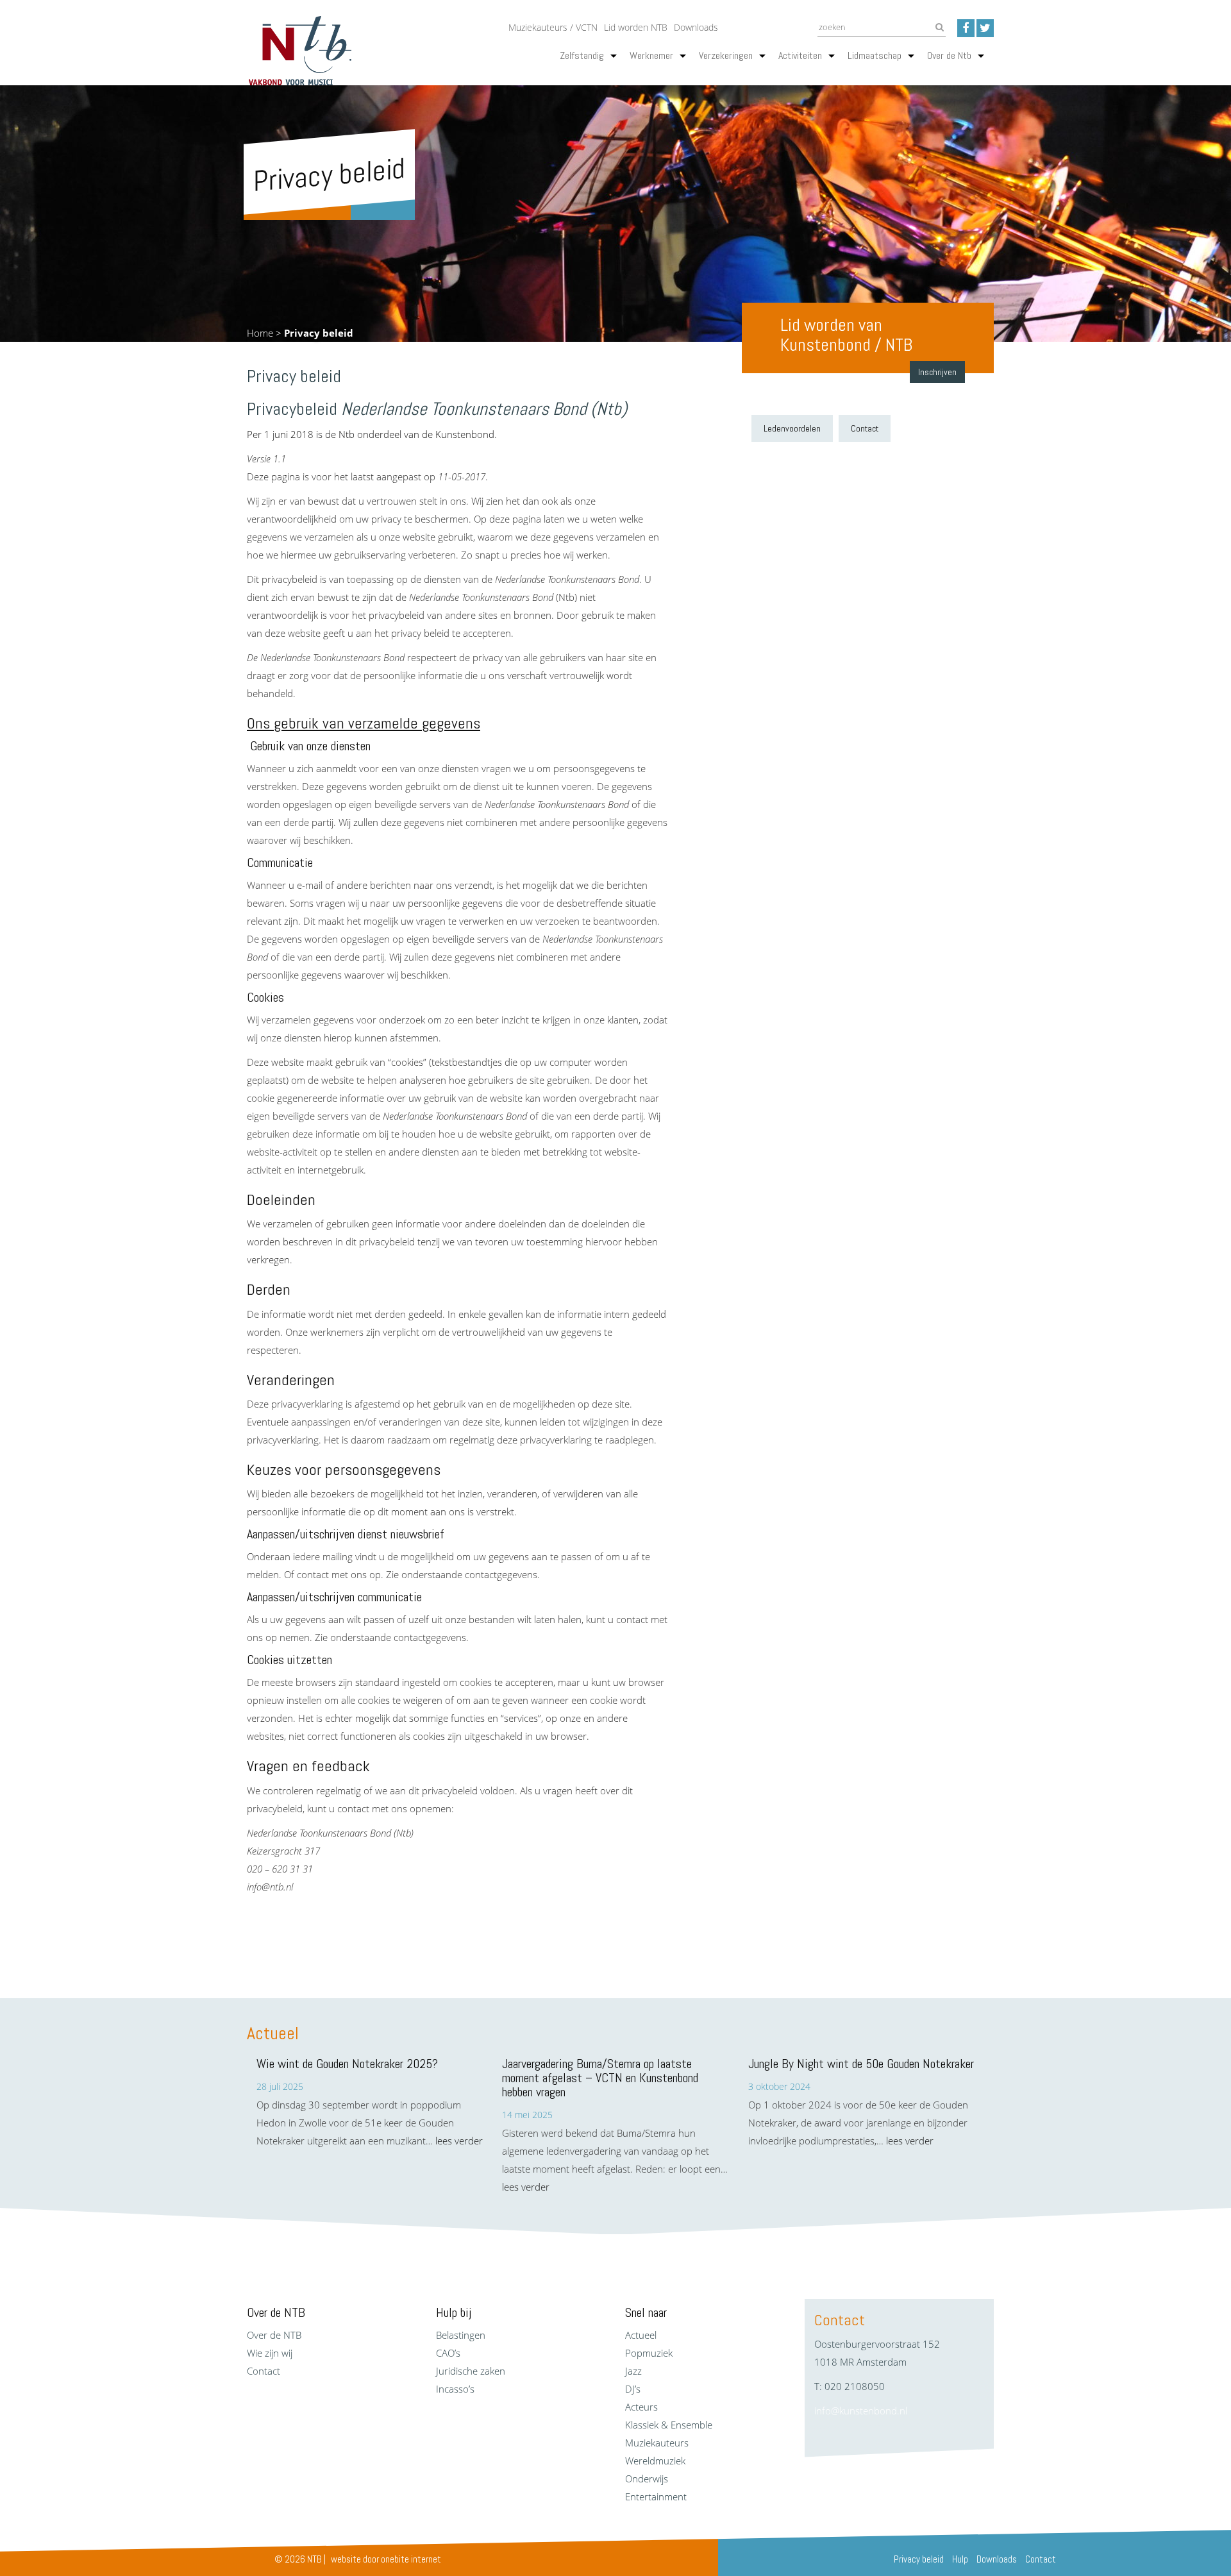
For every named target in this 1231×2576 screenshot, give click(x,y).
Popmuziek (649, 2353)
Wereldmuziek (655, 2461)
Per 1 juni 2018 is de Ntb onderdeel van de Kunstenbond (371, 434)
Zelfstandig (582, 55)
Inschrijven (937, 372)
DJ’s (633, 2389)
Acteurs (641, 2407)
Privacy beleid (919, 2559)
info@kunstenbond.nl (861, 2411)
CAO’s (448, 2353)
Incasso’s (455, 2389)
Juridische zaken (471, 2371)
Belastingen (461, 2335)
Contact (865, 428)
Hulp (960, 2559)
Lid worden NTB (636, 27)
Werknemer (651, 55)
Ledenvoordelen (792, 428)
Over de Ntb (949, 55)
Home (260, 333)
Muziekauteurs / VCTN (553, 27)
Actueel (641, 2335)
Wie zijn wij (270, 2353)
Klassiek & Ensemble (669, 2425)
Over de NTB (274, 2335)
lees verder (459, 2141)
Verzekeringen (726, 55)
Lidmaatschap (875, 55)
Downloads (696, 27)
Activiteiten (800, 55)
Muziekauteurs (657, 2443)
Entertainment (656, 2496)
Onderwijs (647, 2479)
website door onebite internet (386, 2559)
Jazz (633, 2371)
